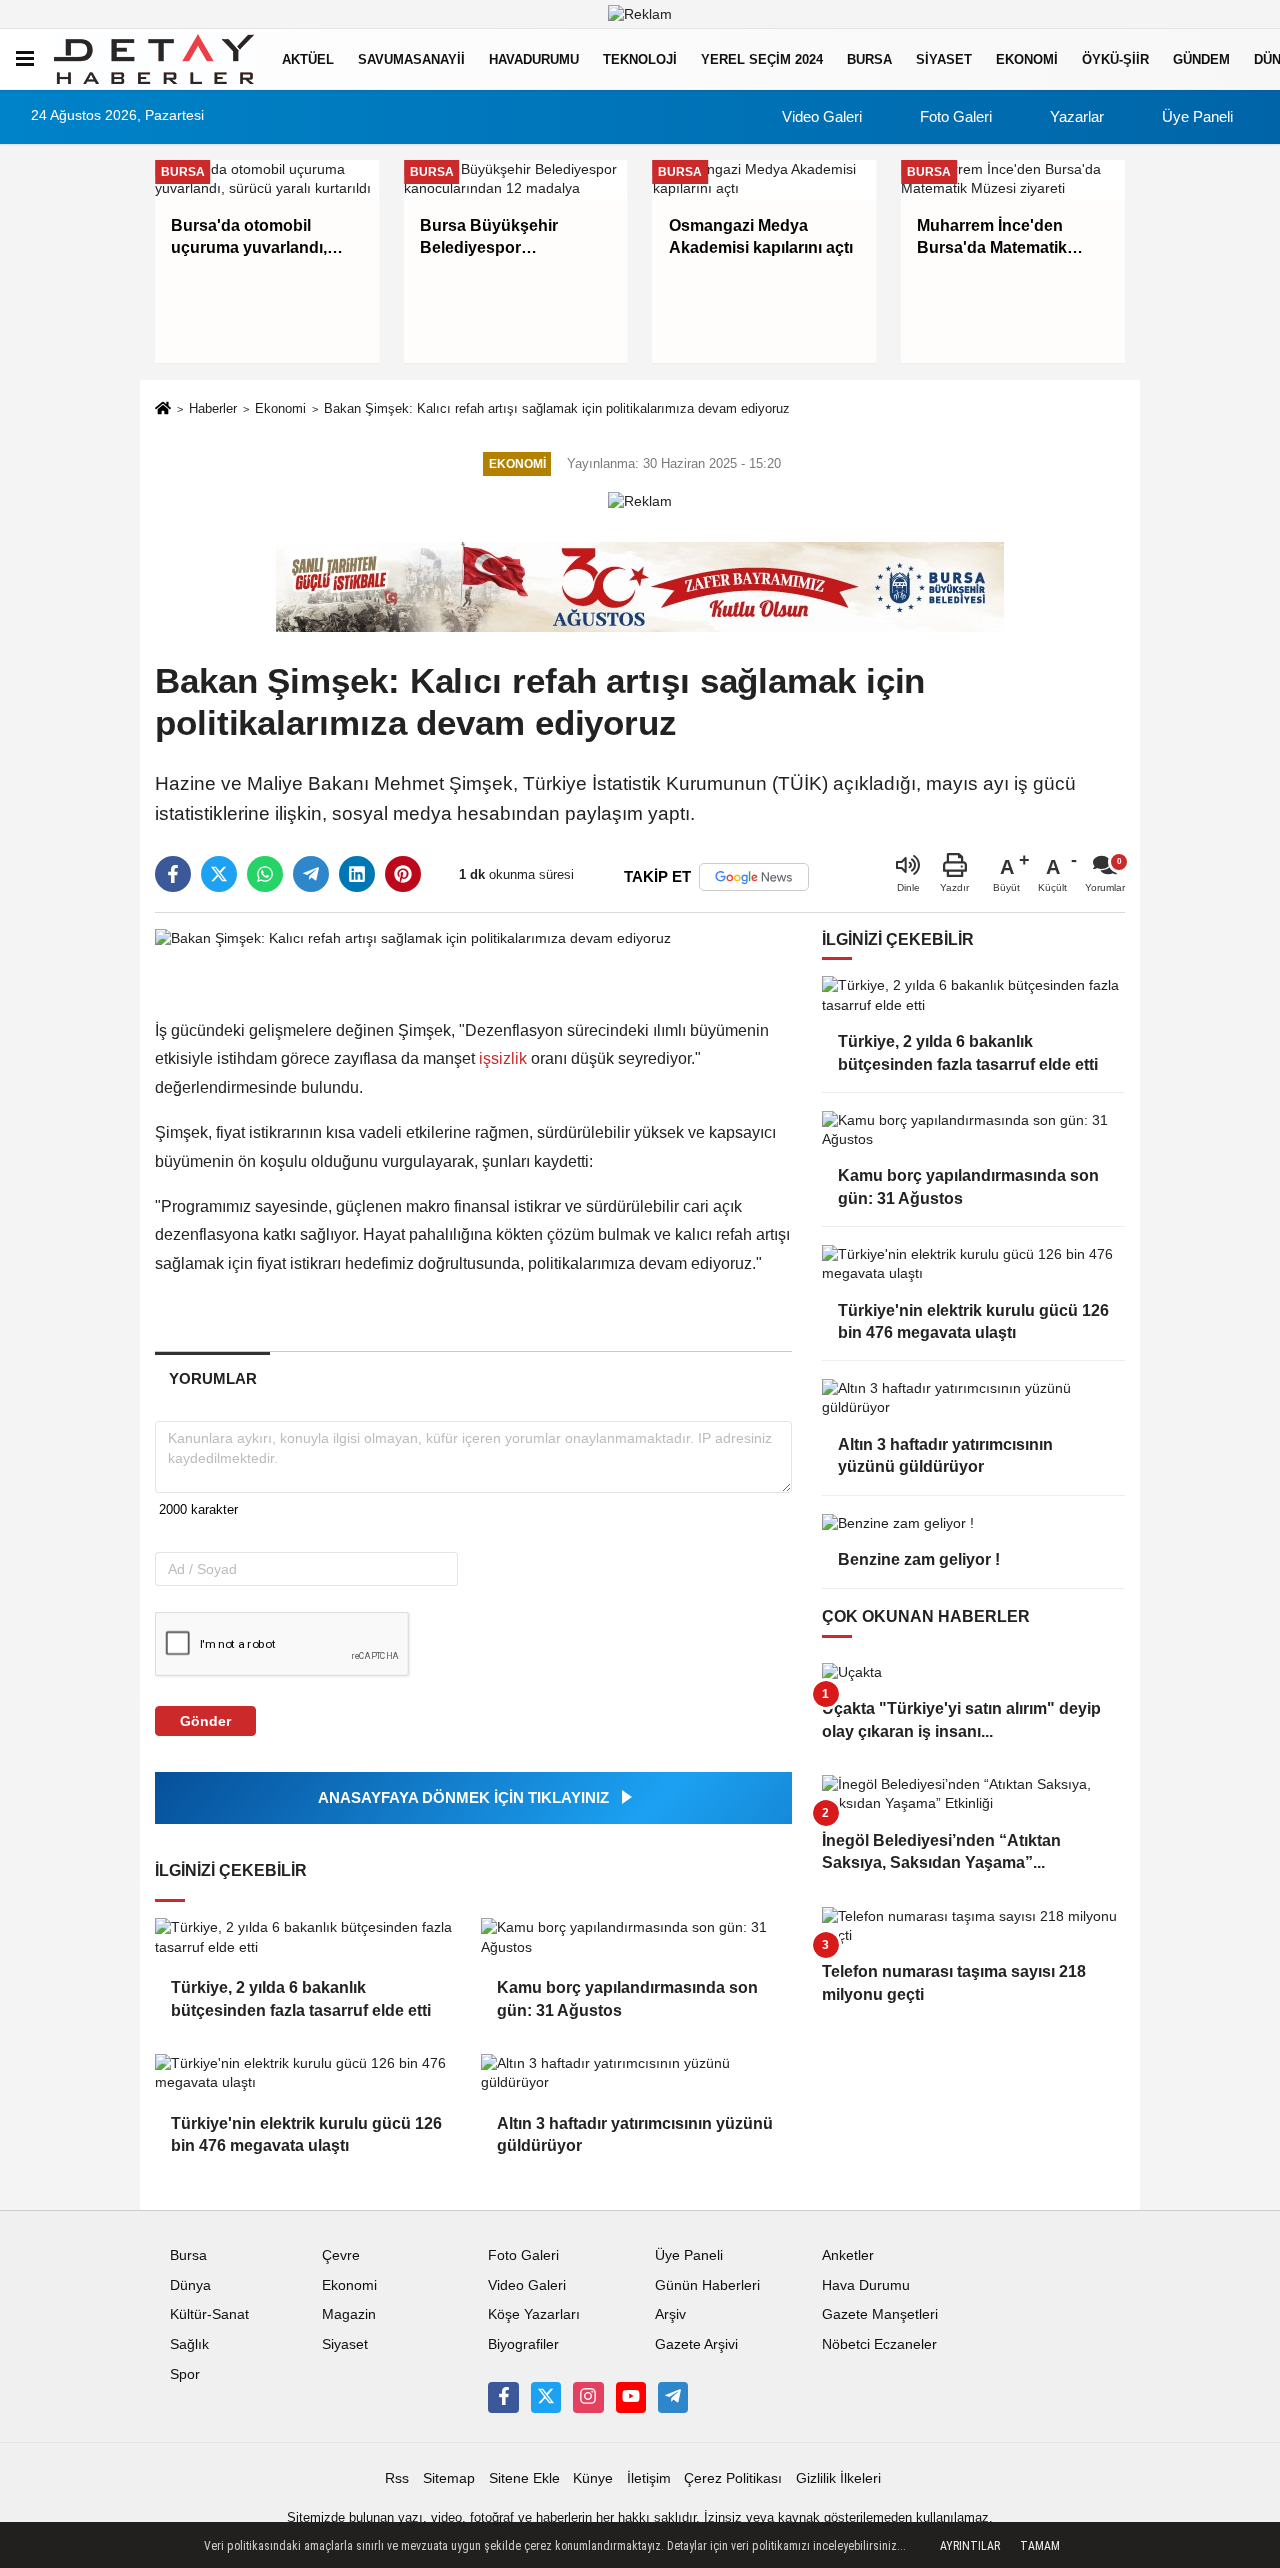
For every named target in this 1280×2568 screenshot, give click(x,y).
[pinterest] (403, 874)
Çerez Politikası (733, 2478)
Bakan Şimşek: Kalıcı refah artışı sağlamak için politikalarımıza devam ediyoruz (557, 408)
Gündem (1201, 59)
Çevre (341, 2255)
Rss (397, 2478)
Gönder (205, 1721)
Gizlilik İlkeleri (838, 2478)
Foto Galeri (954, 116)
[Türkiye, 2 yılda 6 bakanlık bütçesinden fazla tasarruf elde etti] (310, 1937)
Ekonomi (1027, 59)
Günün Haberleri (707, 2285)
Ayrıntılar (970, 2546)
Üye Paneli (1195, 116)
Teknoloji (640, 59)
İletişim (649, 2478)
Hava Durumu (866, 2285)
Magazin (349, 2314)
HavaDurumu (534, 59)
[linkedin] (357, 874)
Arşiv (670, 2314)
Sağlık (189, 2344)
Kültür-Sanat (209, 2314)
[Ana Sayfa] (163, 409)
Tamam (1040, 2546)
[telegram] (311, 874)
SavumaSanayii (411, 59)
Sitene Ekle (524, 2478)
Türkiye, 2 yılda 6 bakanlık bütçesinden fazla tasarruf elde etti (301, 1998)
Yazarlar (1075, 116)
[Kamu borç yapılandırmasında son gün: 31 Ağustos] (636, 1937)
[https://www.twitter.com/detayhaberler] (546, 2397)
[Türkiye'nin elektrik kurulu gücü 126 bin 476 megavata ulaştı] (310, 2073)
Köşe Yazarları (534, 2314)
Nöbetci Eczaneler (879, 2344)
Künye (593, 2478)
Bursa (869, 59)
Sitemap (449, 2478)
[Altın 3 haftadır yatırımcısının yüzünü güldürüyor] (636, 2073)
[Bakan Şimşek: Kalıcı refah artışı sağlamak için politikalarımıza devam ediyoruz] (413, 938)
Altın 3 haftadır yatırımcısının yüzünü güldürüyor (635, 2134)
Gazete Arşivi (696, 2344)
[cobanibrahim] (673, 2397)
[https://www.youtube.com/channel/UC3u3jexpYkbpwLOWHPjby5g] (631, 2397)
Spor (185, 2374)
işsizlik (503, 1058)
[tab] (212, 1378)
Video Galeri (820, 116)
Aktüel (308, 59)
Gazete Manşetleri (880, 2314)
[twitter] (219, 874)
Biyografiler (523, 2344)
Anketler (848, 2255)
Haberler (213, 408)
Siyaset (944, 59)
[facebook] (173, 874)
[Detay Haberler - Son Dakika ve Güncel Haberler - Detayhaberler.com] (154, 59)
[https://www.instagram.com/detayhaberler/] (588, 2397)
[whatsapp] (265, 874)
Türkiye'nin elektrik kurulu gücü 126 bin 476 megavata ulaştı (306, 2134)
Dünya (190, 2285)
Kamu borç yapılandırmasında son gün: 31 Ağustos (627, 1998)
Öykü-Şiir (1115, 59)
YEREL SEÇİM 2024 (762, 59)
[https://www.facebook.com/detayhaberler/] (503, 2397)
